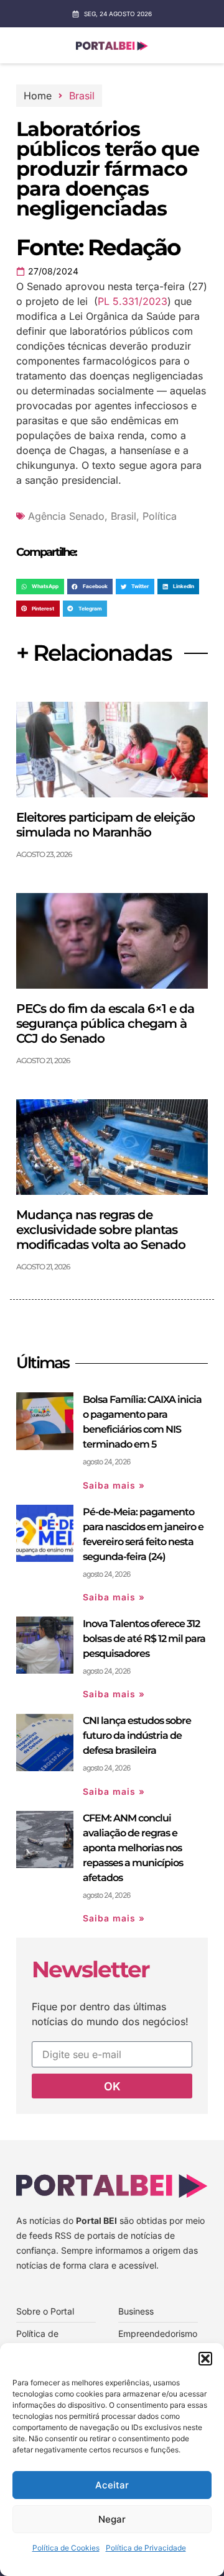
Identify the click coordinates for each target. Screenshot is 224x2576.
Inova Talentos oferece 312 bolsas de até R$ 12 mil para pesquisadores (144, 1639)
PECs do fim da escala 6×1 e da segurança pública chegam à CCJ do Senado (105, 1023)
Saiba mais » (114, 1485)
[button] (205, 2359)
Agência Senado (66, 516)
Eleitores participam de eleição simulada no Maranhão (105, 825)
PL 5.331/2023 (133, 301)
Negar (112, 2519)
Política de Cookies (66, 2548)
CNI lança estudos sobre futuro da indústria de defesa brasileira (137, 1735)
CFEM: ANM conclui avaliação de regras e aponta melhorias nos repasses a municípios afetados (133, 1848)
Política (160, 516)
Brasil (82, 96)
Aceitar (112, 2485)
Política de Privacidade (146, 2548)
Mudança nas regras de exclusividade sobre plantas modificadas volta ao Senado (101, 1230)
